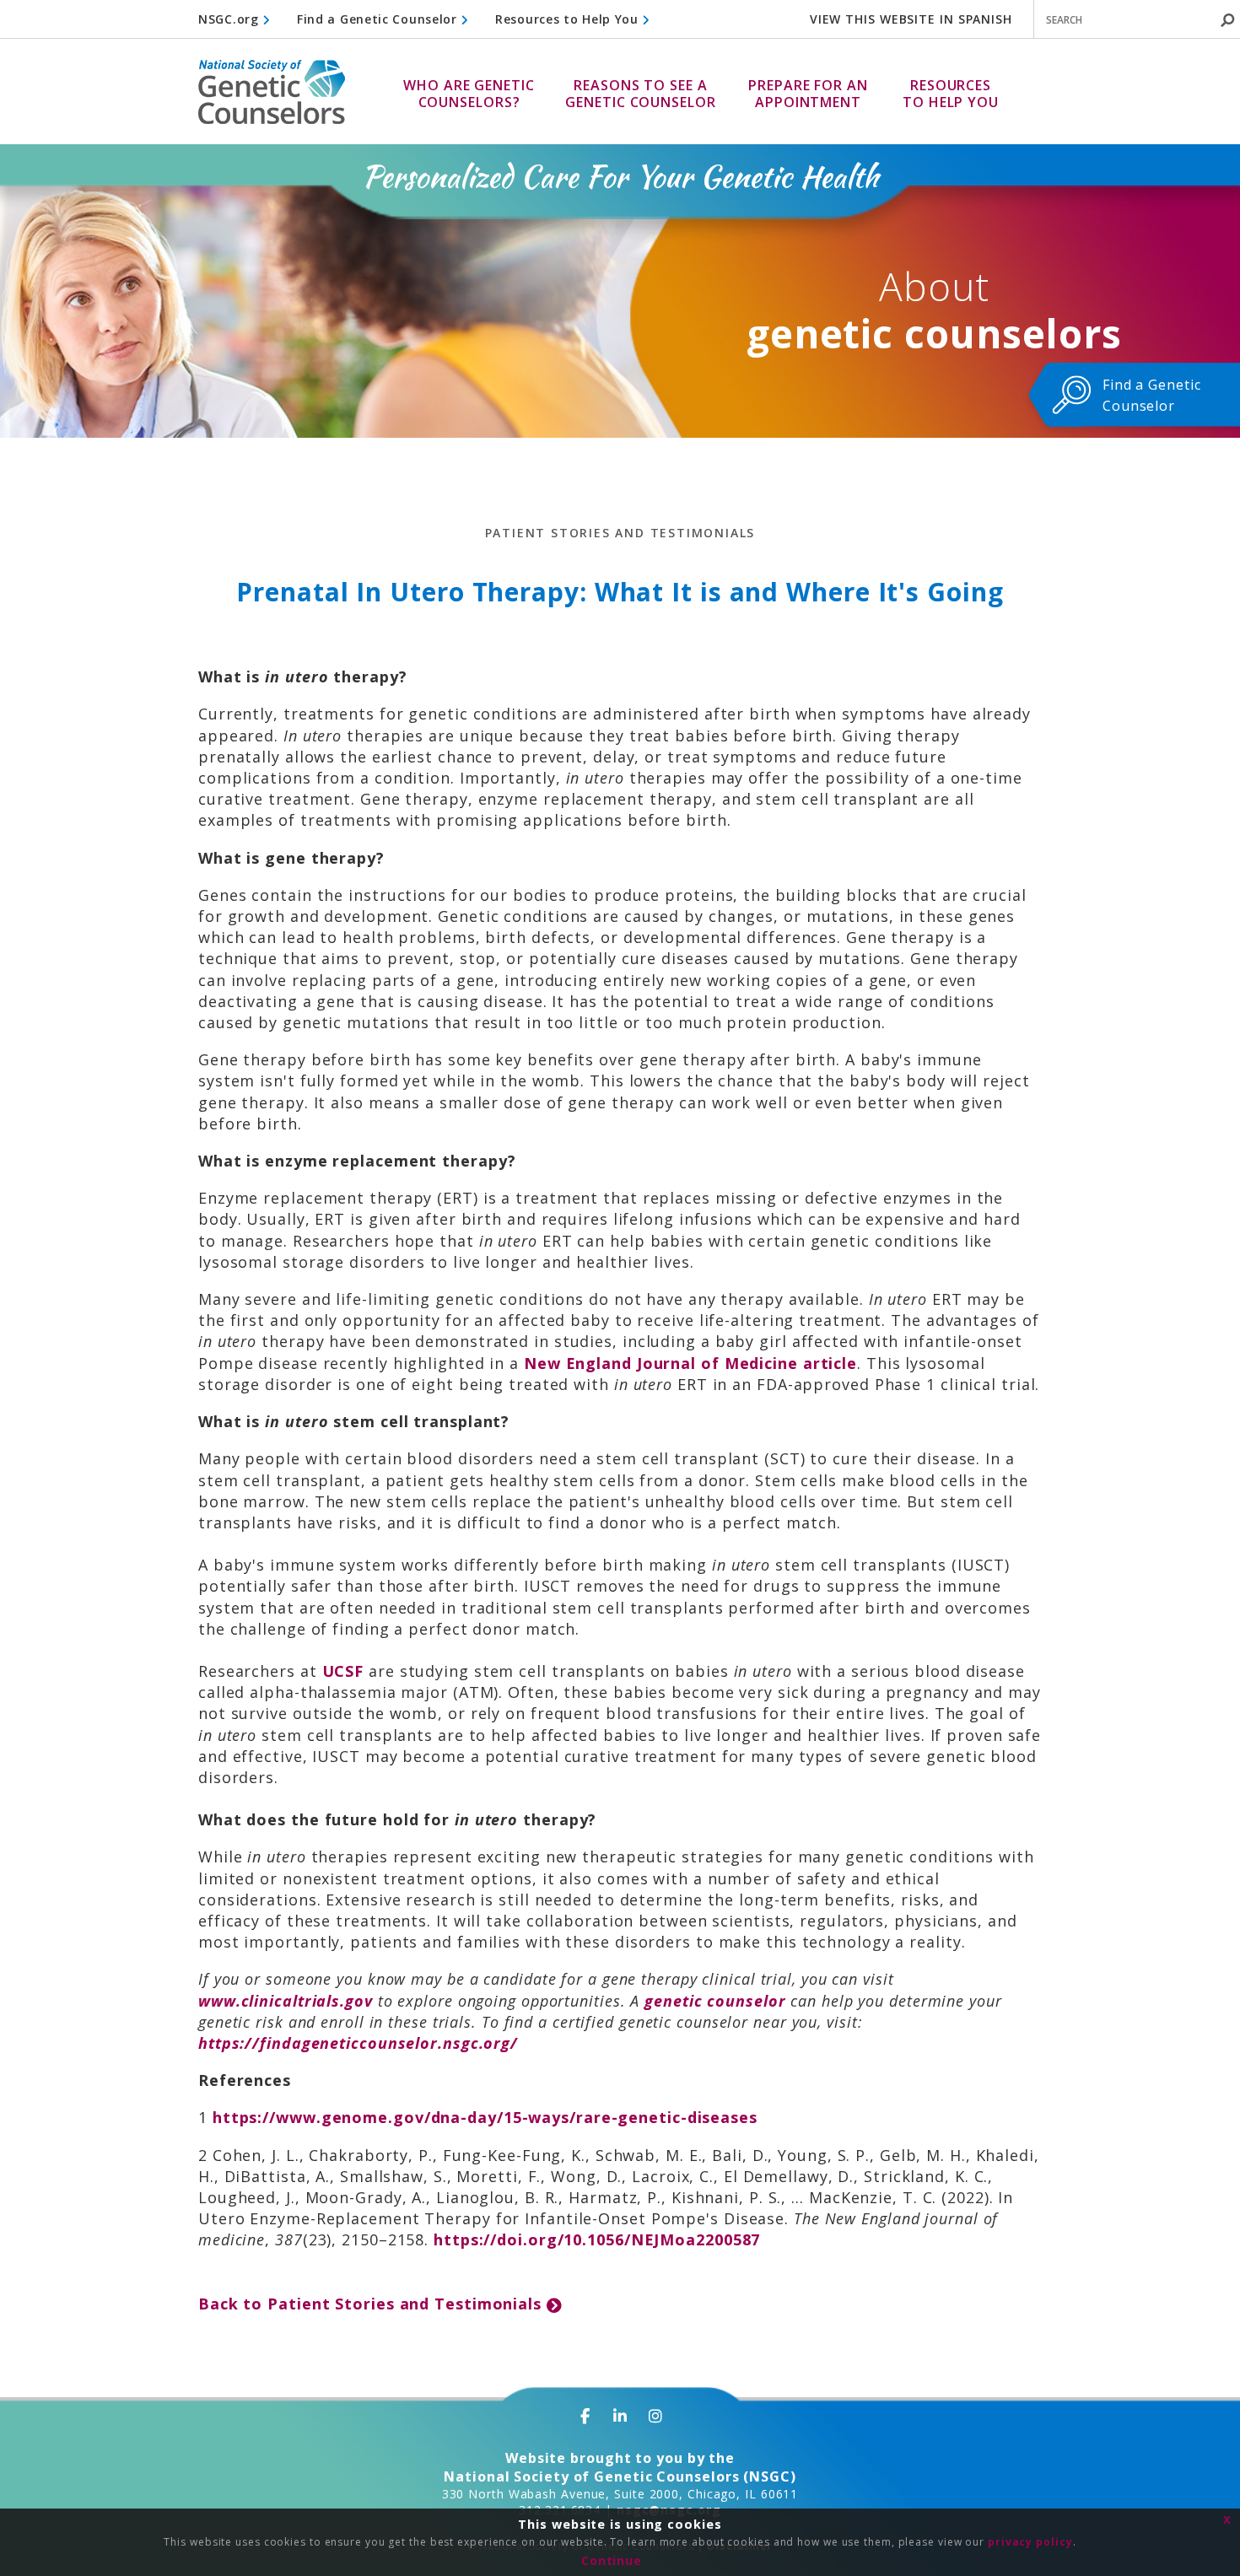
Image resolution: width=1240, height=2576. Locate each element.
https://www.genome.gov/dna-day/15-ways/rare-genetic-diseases (485, 2117)
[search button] (1227, 20)
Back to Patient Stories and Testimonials (372, 2304)
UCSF (343, 1671)
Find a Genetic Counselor (379, 19)
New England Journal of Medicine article (690, 1363)
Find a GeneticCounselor (1152, 395)
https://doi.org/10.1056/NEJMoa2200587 (597, 2239)
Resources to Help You (569, 19)
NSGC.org (230, 19)
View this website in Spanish (911, 19)
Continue (612, 2560)
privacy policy (1030, 2542)
